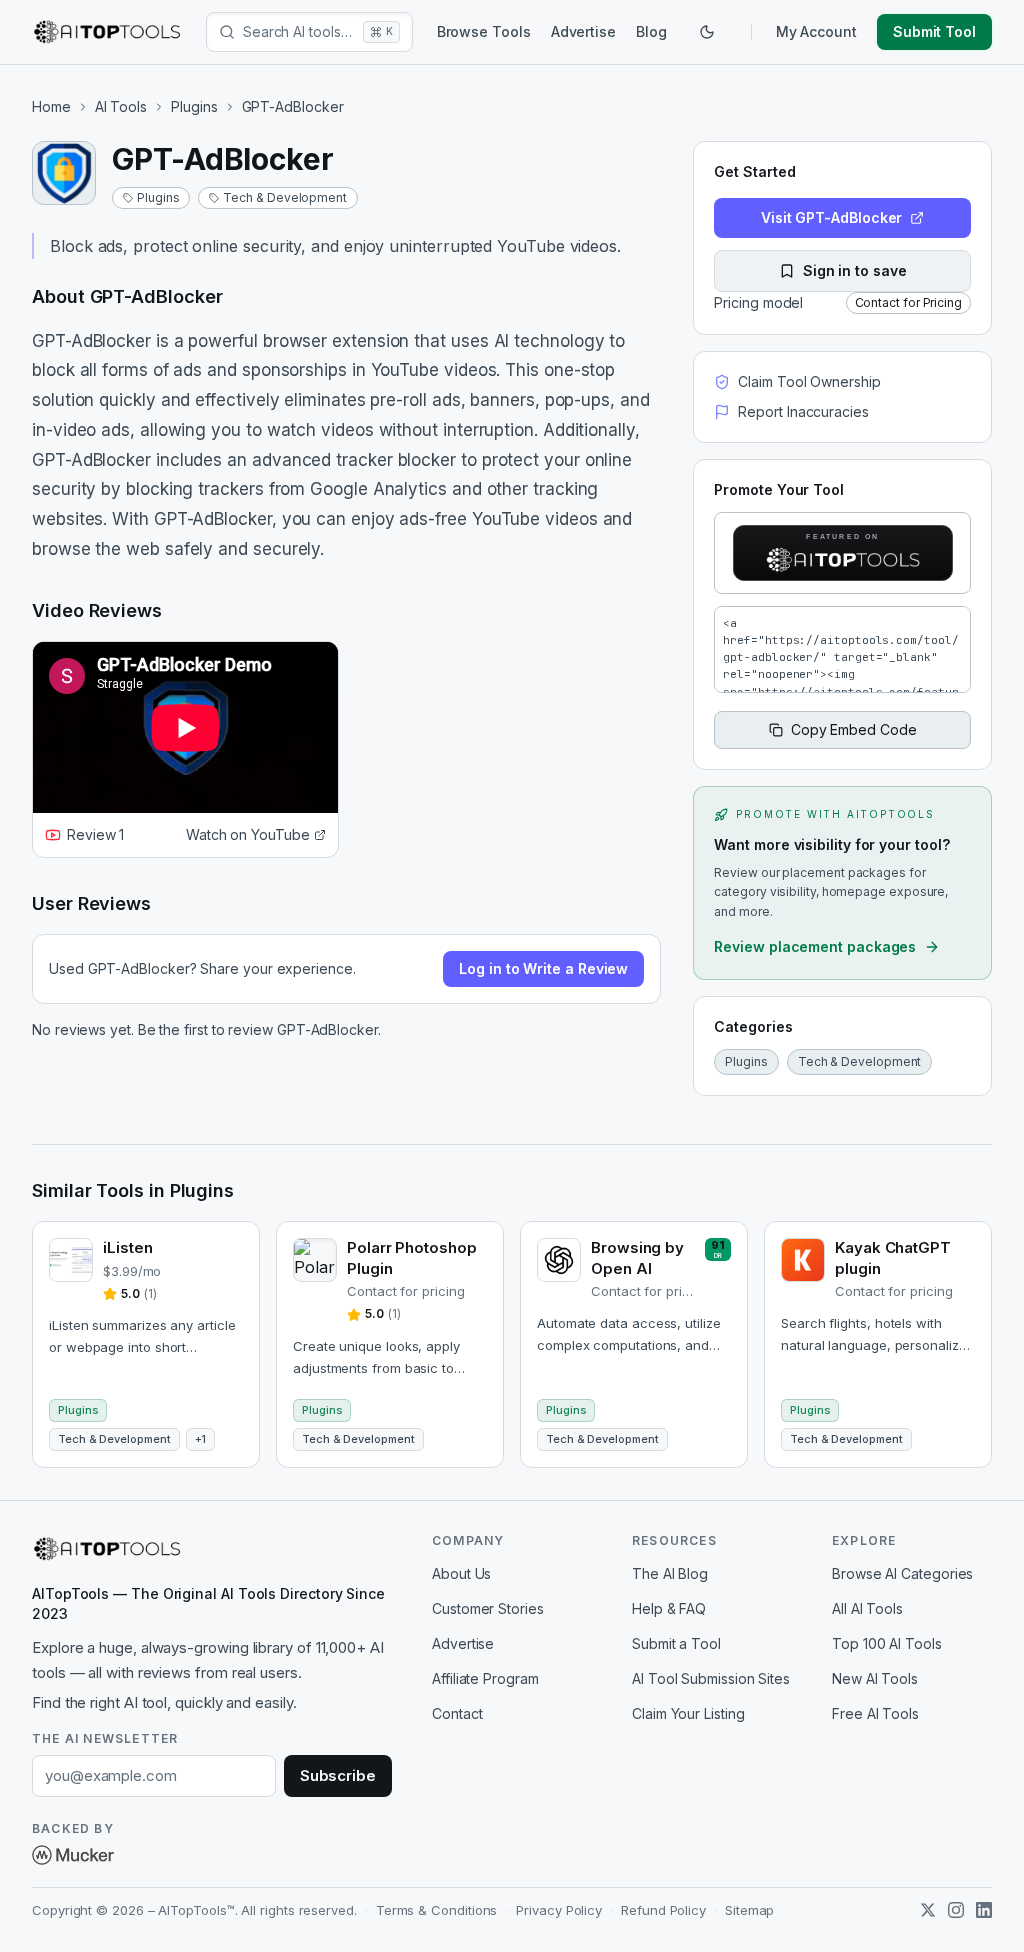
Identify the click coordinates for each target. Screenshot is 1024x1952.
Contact (457, 1713)
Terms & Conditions (437, 1910)
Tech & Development (285, 197)
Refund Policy (663, 1910)
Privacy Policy (559, 1910)
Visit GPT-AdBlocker (832, 217)
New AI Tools (875, 1678)
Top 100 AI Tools (887, 1643)
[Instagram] (956, 1910)
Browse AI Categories (902, 1573)
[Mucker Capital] (73, 1855)
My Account (816, 31)
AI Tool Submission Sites (711, 1678)
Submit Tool (934, 31)
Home (51, 106)
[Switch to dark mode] (707, 32)
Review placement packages (815, 946)
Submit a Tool (676, 1643)
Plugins (194, 106)
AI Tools (121, 106)
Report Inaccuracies (803, 411)
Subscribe (338, 1775)
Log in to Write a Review (543, 968)
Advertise (583, 31)
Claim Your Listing (688, 1713)
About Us (461, 1573)
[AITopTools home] (107, 32)
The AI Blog (670, 1573)
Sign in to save (855, 270)
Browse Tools (484, 31)
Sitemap (749, 1910)
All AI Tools (867, 1608)
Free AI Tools (875, 1713)
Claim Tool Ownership (809, 381)
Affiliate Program (485, 1678)
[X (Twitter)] (928, 1910)
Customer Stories (488, 1608)
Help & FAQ (669, 1608)
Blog (651, 31)
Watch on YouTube (248, 834)
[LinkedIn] (984, 1910)
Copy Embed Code (854, 729)
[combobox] (299, 32)
